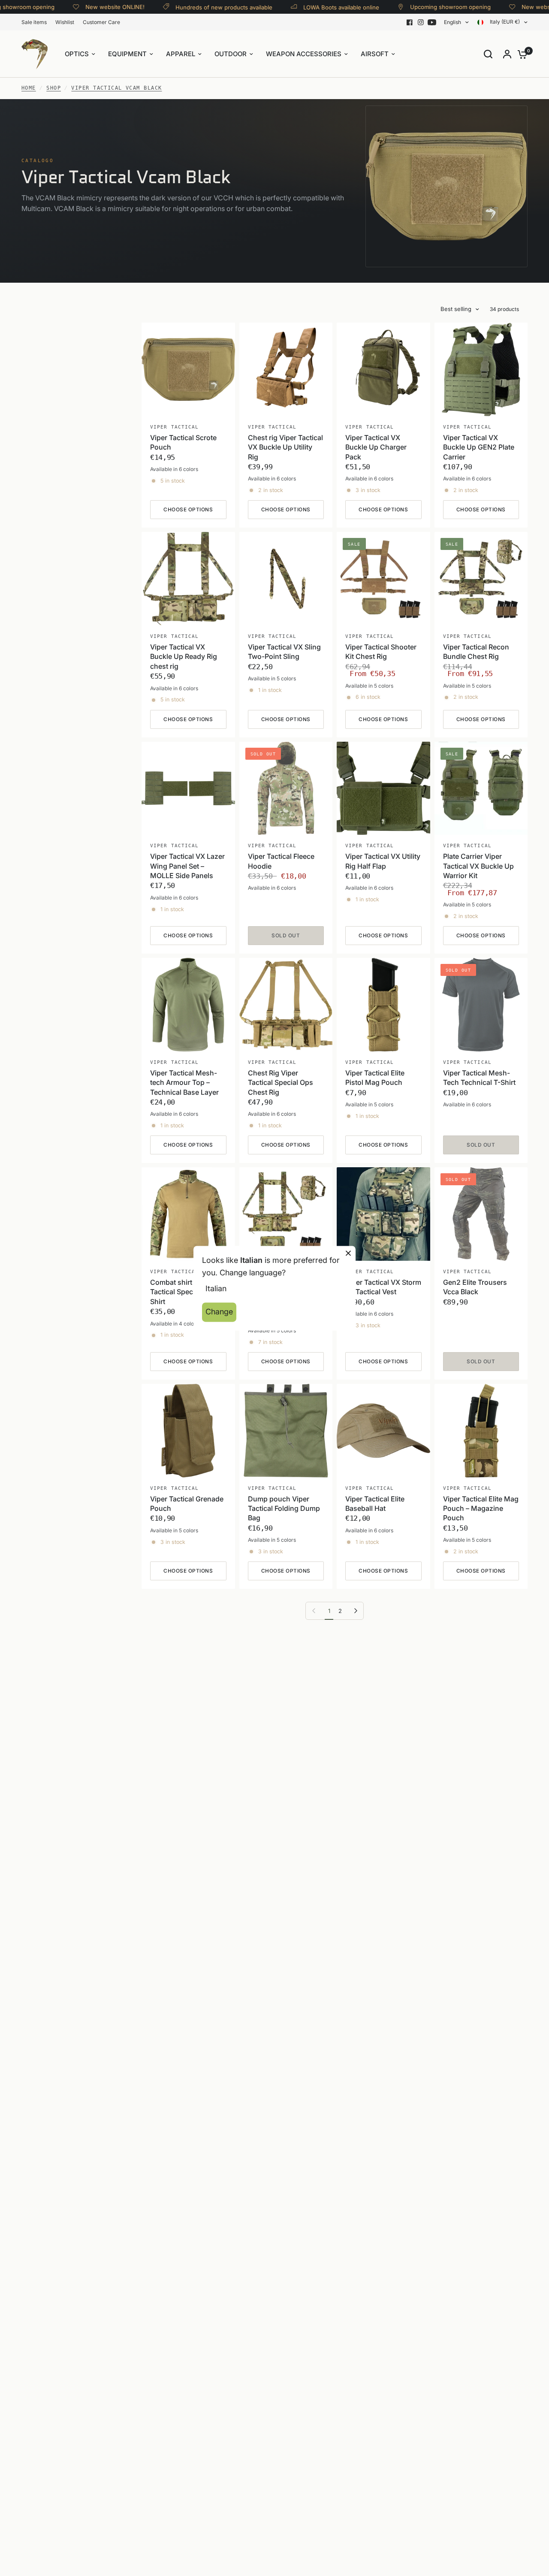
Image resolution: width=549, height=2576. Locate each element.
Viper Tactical (174, 427)
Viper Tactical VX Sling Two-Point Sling (284, 652)
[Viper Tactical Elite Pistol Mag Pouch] (383, 1005)
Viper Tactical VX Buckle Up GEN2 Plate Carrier (479, 447)
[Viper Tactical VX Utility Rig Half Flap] (383, 788)
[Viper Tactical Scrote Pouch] (188, 369)
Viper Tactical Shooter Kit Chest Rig (381, 652)
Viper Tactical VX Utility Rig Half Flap (383, 861)
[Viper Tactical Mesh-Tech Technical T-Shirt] (481, 1005)
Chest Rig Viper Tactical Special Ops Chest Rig (281, 1083)
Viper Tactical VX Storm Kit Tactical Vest (383, 1287)
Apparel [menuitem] (181, 54)
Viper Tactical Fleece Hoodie (281, 861)
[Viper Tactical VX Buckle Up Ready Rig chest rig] (188, 579)
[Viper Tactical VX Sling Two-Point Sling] (286, 579)
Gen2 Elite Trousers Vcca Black (475, 1287)
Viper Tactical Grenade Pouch (187, 1504)
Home (29, 88)
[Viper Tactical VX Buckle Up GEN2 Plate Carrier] (481, 369)
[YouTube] (432, 22)
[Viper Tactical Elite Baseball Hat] (383, 1431)
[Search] (488, 54)
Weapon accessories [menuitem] (304, 54)
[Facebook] (410, 22)
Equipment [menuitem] (127, 54)
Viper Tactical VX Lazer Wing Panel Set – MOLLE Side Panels (187, 866)
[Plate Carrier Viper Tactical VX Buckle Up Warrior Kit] (481, 788)
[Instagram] (421, 22)
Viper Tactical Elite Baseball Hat (375, 1504)
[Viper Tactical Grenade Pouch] (188, 1431)
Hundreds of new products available (209, 7)
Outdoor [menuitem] (231, 54)
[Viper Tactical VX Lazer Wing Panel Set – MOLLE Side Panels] (188, 788)
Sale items (34, 22)
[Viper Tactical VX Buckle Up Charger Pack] (383, 369)
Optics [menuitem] (77, 54)
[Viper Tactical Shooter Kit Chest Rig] (383, 579)
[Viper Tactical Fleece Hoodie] (286, 788)
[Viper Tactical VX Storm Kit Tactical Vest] (383, 1214)
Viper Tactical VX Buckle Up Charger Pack (376, 447)
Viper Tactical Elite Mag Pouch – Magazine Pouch (481, 1508)
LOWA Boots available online (327, 7)
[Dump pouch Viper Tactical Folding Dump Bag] (286, 1431)
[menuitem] (36, 22)
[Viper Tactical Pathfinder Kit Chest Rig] (286, 1214)
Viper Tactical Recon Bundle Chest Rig (476, 652)
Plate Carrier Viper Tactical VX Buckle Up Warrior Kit (478, 866)
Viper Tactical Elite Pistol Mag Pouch (375, 1078)
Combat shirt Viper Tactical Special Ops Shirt (183, 1292)
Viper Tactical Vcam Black (116, 88)
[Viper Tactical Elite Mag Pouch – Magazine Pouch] (481, 1431)
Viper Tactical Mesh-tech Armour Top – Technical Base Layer (184, 1083)
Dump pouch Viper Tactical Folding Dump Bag (284, 1508)
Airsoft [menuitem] (375, 54)
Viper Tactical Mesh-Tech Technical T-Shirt (479, 1078)
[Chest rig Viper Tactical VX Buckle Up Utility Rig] (286, 369)
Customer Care (101, 22)
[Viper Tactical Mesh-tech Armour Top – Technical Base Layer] (188, 1005)
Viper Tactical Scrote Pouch (183, 442)
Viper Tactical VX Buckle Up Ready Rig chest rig (184, 657)
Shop (54, 88)
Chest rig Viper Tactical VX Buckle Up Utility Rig (285, 447)
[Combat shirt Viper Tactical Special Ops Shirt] (188, 1214)
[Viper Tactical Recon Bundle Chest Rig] (481, 579)
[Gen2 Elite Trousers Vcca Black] (481, 1214)
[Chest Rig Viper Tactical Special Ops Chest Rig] (286, 1005)
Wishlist (65, 22)
